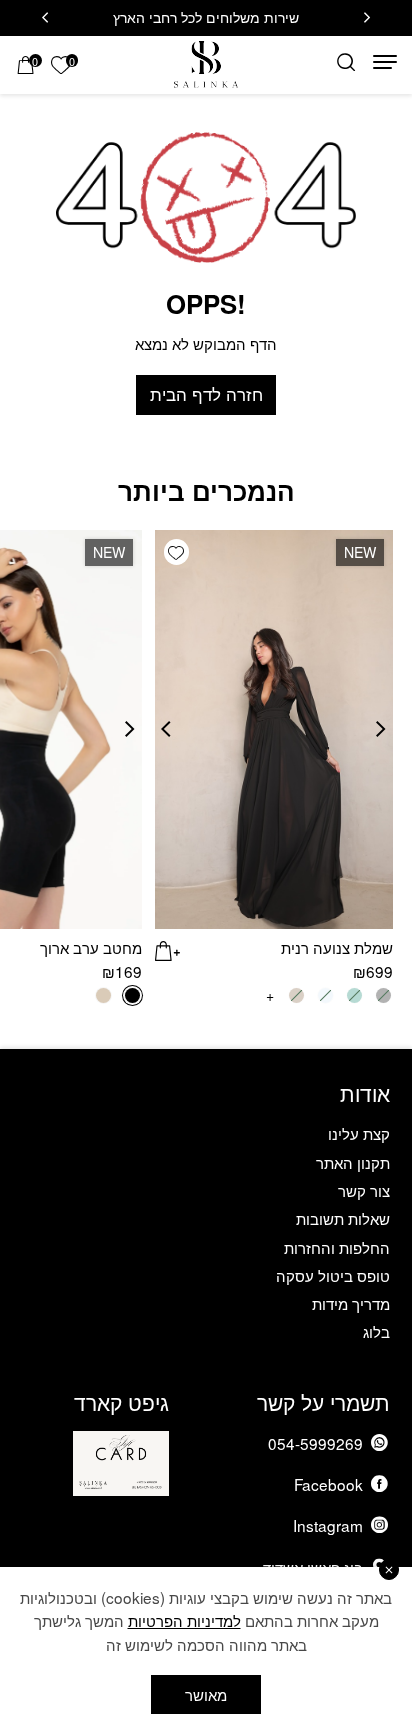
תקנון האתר (353, 1162)
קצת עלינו (359, 1133)
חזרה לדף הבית (206, 394)
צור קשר (364, 1190)
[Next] (45, 18)
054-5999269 (315, 1443)
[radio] (132, 995)
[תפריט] (385, 62)
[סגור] (389, 1569)
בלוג (376, 1331)
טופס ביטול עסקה (333, 1275)
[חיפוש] (346, 62)
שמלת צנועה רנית (337, 947)
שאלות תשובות (343, 1218)
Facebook (328, 1484)
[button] (177, 552)
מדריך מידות (351, 1303)
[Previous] (367, 18)
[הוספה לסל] (168, 948)
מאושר (206, 1694)
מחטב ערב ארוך (91, 947)
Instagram (328, 1525)
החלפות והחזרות (337, 1247)
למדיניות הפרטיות (184, 1620)
